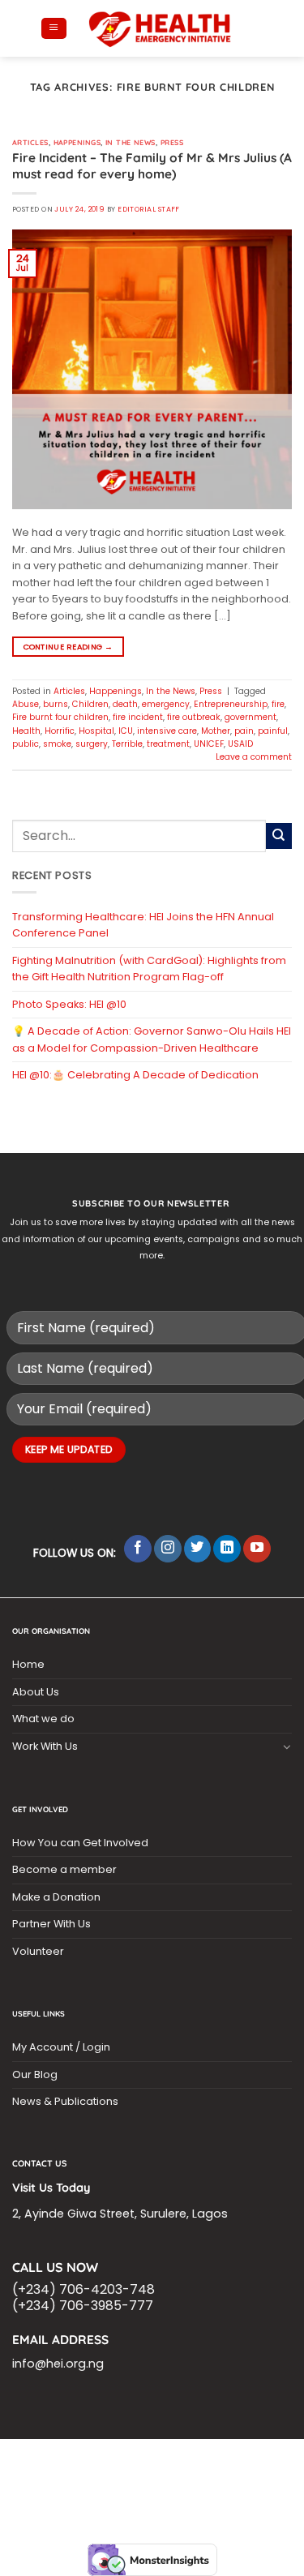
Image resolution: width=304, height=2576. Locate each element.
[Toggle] (287, 1747)
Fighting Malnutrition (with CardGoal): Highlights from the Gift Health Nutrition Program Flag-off (149, 969)
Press (172, 142)
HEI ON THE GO (80, 2488)
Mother (216, 731)
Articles (30, 142)
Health (26, 731)
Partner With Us (51, 1924)
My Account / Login (61, 2047)
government (250, 717)
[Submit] (279, 836)
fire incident (138, 717)
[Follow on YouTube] (257, 1549)
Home (28, 1664)
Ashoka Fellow (54, 2479)
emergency (166, 704)
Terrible (127, 744)
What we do (43, 1719)
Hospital (96, 731)
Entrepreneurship (231, 704)
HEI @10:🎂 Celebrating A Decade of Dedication (135, 1075)
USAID (240, 744)
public (26, 744)
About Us (36, 1692)
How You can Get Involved (80, 1843)
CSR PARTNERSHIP (101, 2460)
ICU (126, 731)
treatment (168, 744)
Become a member (64, 1869)
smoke (57, 744)
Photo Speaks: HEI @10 (69, 1004)
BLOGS (37, 2460)
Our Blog (35, 2075)
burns (56, 704)
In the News (131, 142)
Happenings (77, 142)
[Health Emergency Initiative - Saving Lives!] (161, 28)
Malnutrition (130, 2479)
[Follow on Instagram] (168, 1549)
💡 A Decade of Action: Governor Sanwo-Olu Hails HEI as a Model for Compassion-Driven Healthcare (152, 1039)
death (125, 704)
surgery (92, 744)
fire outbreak (194, 717)
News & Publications (65, 2101)
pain (244, 731)
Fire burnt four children (60, 717)
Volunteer (38, 1951)
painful (273, 731)
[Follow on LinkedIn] (227, 1549)
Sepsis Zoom (231, 2469)
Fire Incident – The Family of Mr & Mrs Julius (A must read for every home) (152, 166)
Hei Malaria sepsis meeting (214, 2460)
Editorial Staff (149, 209)
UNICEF (209, 744)
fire (278, 704)
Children (90, 704)
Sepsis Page (164, 2469)
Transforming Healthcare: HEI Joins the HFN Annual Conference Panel (143, 925)
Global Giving (224, 2488)
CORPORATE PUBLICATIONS (229, 2479)
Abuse (26, 704)
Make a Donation (56, 1897)
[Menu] (54, 29)
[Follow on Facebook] (138, 1549)
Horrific (60, 731)
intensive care (167, 731)
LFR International (86, 2469)
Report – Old (151, 2488)
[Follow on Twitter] (198, 1549)
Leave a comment (254, 757)
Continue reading (69, 647)
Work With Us (45, 1746)
